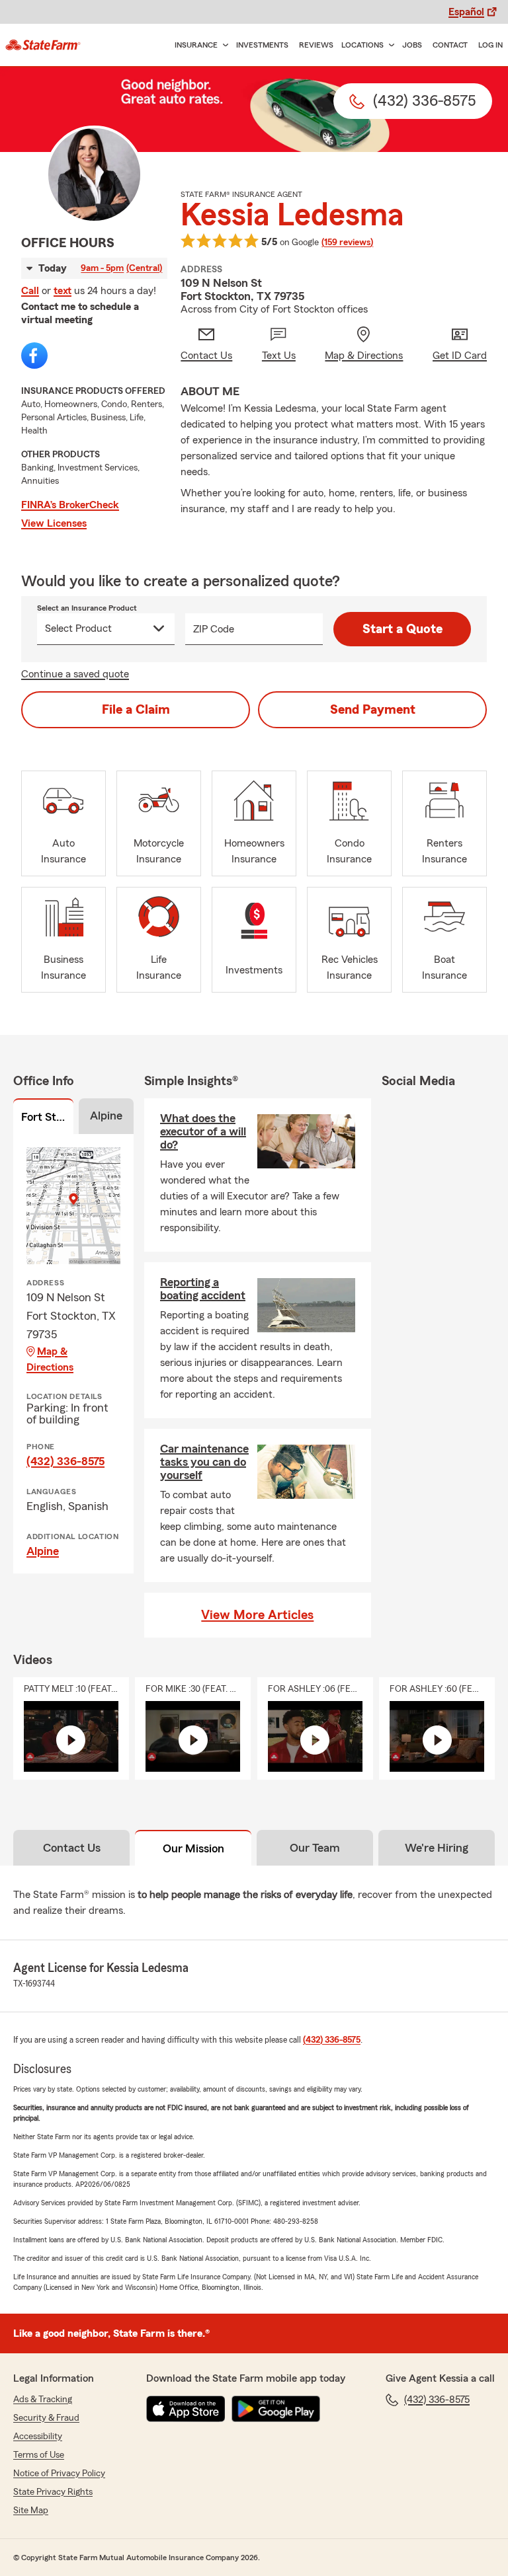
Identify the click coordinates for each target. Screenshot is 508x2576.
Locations (362, 45)
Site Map (31, 2511)
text (63, 291)
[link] (43, 45)
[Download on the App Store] (186, 2409)
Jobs (412, 45)
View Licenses (54, 523)
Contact (450, 45)
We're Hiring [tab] (437, 1848)
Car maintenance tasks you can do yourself (204, 1462)
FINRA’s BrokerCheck (70, 505)
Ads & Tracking (43, 2400)
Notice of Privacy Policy (59, 2474)
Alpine (43, 1551)
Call (30, 291)
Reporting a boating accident (203, 1289)
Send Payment (373, 710)
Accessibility (38, 2437)
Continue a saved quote (75, 674)
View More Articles (257, 1615)
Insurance (196, 45)
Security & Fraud (46, 2418)
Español (466, 12)
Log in (490, 45)
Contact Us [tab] (72, 1848)
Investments (262, 45)
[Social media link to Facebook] (34, 356)
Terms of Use (39, 2455)
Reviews (316, 45)
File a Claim (136, 710)
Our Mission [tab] (193, 1848)
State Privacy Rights (53, 2492)
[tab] (43, 1119)
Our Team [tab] (315, 1848)
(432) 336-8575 (65, 1461)
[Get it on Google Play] (276, 2409)
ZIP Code (214, 629)
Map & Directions (50, 1359)
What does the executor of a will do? (203, 1131)
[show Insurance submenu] (223, 45)
